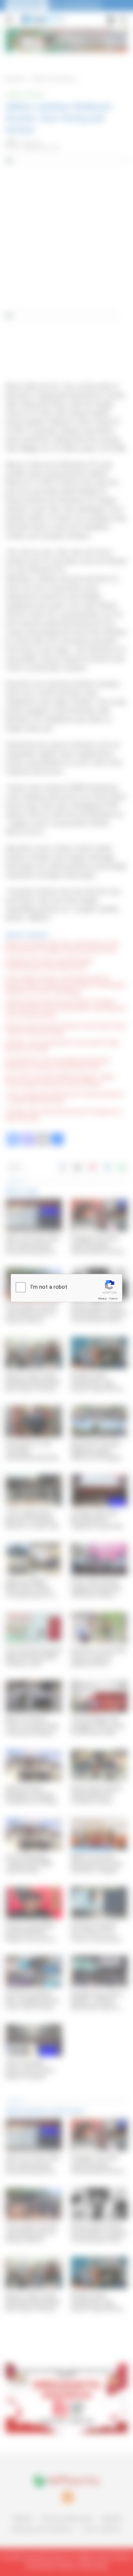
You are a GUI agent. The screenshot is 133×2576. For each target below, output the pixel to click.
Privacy (102, 1299)
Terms (113, 1299)
